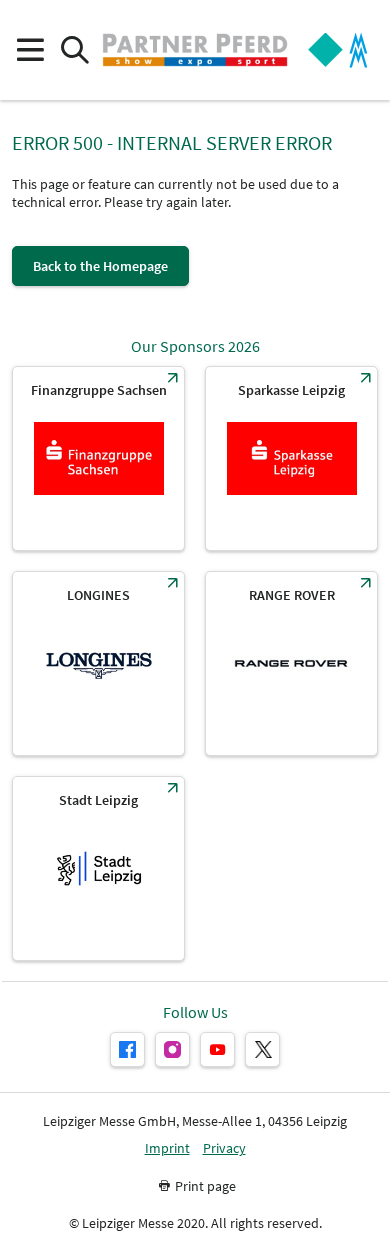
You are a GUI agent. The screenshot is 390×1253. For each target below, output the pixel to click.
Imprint (167, 1148)
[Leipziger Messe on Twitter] (262, 1049)
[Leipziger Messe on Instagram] (172, 1049)
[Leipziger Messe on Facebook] (127, 1049)
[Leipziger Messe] (338, 50)
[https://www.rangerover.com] (291, 663)
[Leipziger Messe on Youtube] (217, 1049)
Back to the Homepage (100, 266)
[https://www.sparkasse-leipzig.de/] (291, 458)
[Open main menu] (29, 50)
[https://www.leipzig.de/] (98, 868)
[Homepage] (195, 50)
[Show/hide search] (74, 50)
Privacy (224, 1148)
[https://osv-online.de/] (98, 458)
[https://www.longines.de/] (98, 663)
